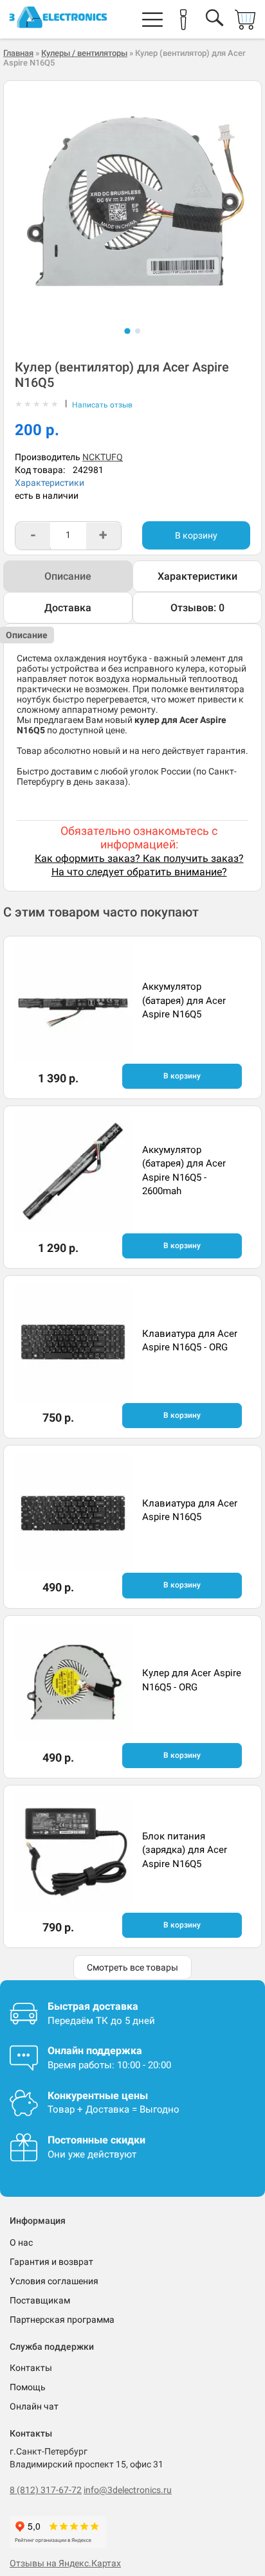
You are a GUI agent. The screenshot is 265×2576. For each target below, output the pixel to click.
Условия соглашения (54, 2281)
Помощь (28, 2387)
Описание (68, 576)
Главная (18, 53)
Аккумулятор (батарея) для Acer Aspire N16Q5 (184, 1000)
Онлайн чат (34, 2406)
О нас (21, 2242)
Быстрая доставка (93, 2006)
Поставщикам (40, 2300)
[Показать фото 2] (138, 331)
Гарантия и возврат (51, 2262)
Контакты (31, 2368)
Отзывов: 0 (197, 608)
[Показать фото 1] (127, 331)
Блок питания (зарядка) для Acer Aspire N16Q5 (185, 1850)
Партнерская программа (62, 2320)
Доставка (68, 608)
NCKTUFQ (103, 457)
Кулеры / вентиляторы (84, 53)
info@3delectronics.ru (128, 2490)
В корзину (196, 535)
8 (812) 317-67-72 (46, 2490)
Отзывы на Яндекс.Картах (65, 2563)
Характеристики (50, 483)
